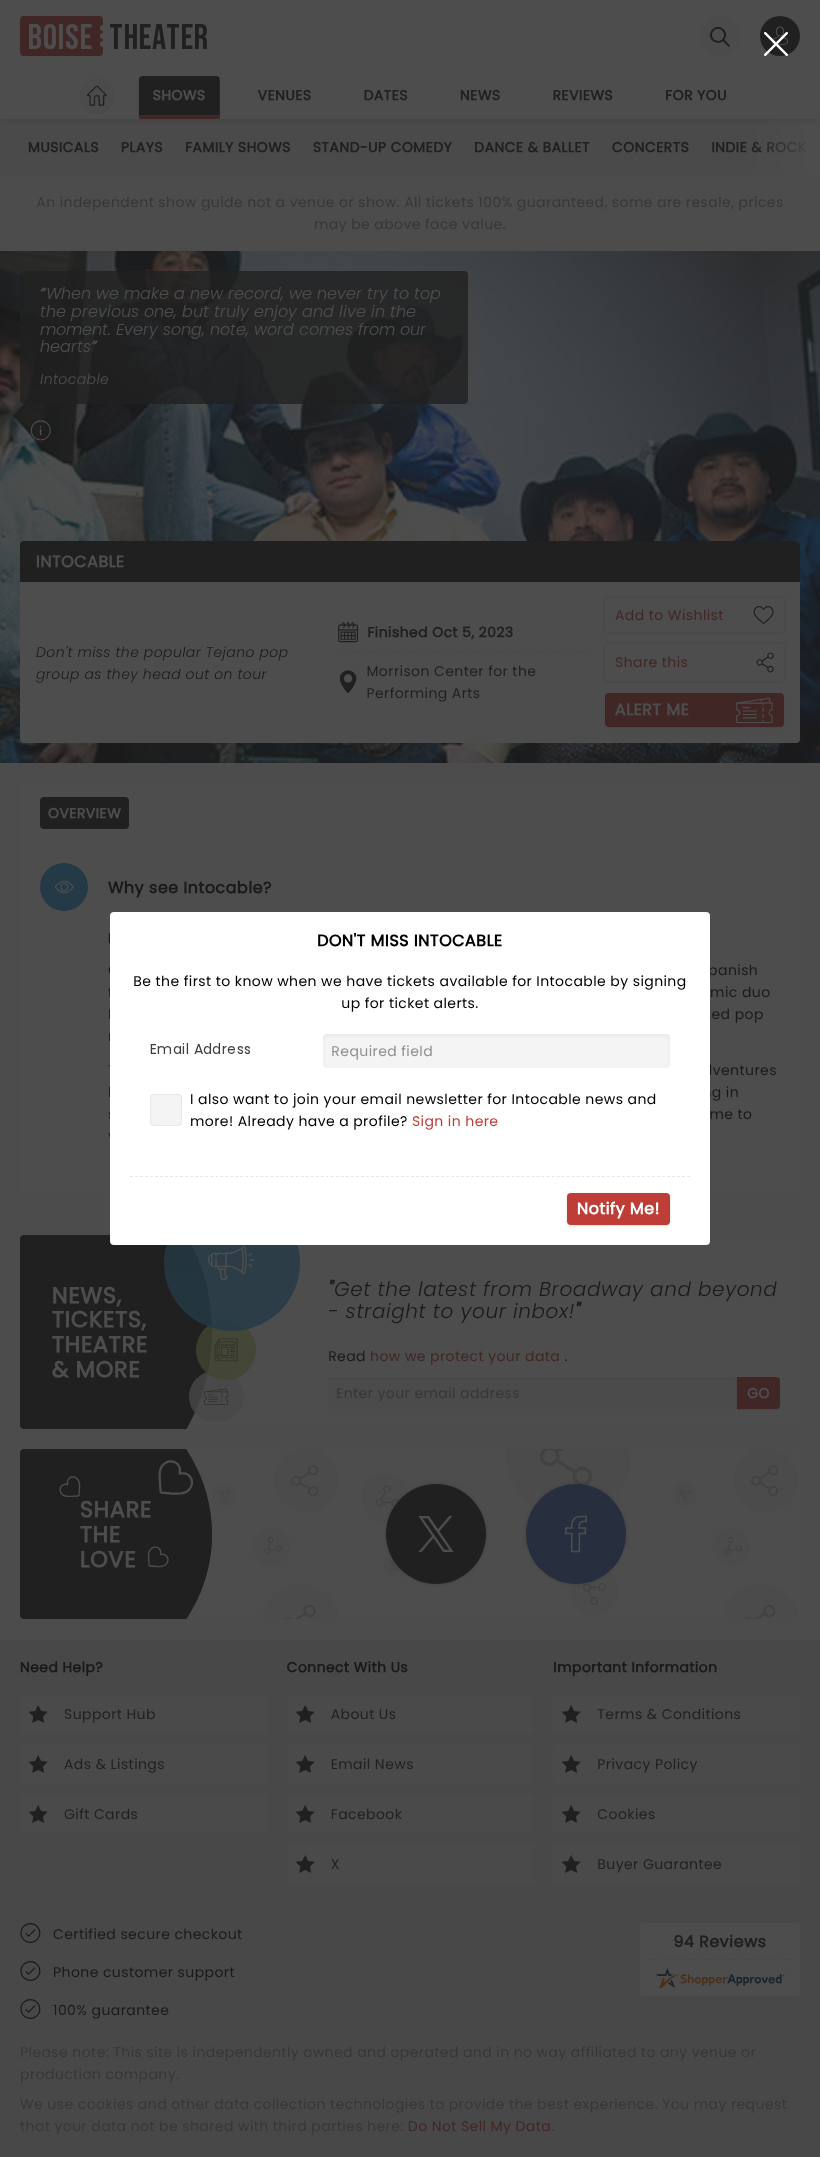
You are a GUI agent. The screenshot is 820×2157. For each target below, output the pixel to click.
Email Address (200, 1049)
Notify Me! (618, 1208)
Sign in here (455, 1121)
